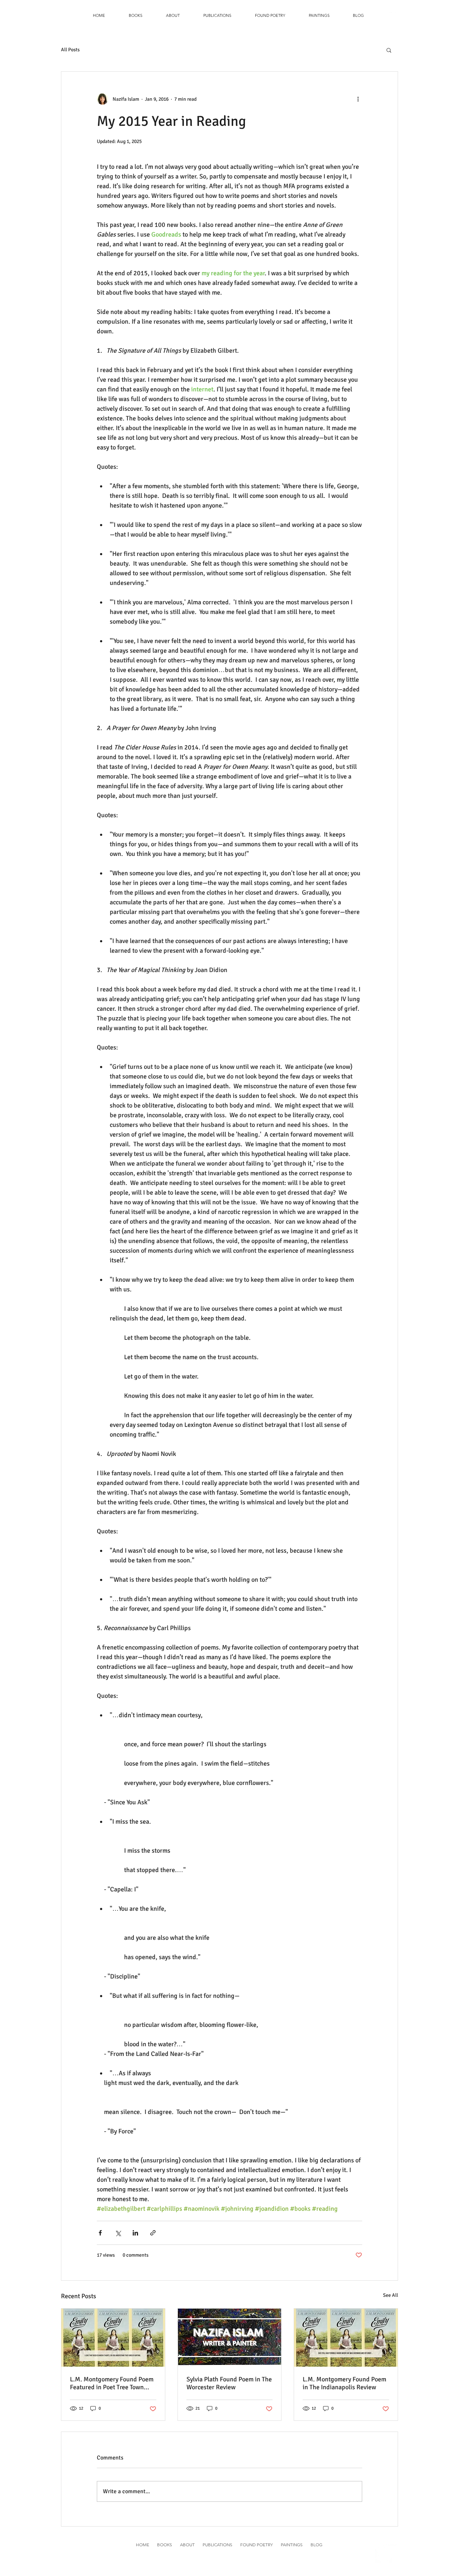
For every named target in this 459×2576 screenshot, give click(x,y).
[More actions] (358, 99)
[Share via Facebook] (100, 2233)
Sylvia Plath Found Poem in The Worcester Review (229, 2383)
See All (391, 2295)
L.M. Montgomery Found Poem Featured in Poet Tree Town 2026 (112, 2383)
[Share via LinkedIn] (135, 2233)
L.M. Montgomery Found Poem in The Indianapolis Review (344, 2383)
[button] (136, 15)
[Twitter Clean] (393, 16)
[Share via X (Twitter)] (118, 2233)
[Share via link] (153, 2233)
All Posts (70, 50)
